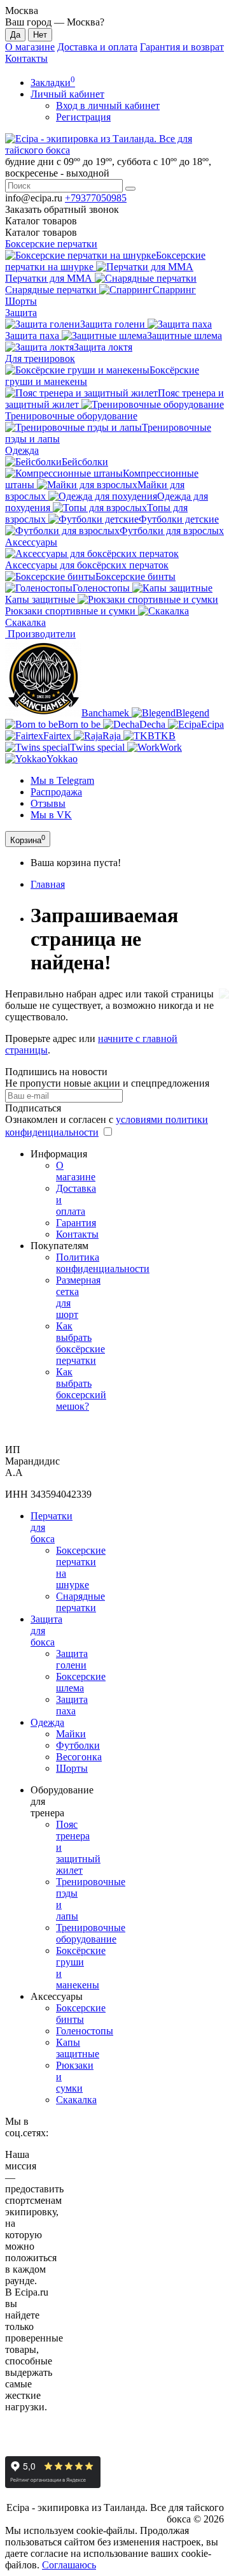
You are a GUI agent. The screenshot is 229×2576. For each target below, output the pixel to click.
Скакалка (76, 2100)
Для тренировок (40, 358)
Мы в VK (51, 815)
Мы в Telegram (62, 780)
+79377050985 (96, 198)
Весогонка (79, 1757)
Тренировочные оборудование (91, 1933)
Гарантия (76, 1223)
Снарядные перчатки (80, 1602)
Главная (48, 884)
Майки (71, 1734)
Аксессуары (31, 542)
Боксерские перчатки (51, 244)
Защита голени (72, 1659)
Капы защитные (78, 2048)
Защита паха (72, 1705)
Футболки (78, 1745)
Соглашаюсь (69, 2565)
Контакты (26, 58)
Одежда (22, 450)
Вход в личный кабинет (108, 105)
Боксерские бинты (81, 2014)
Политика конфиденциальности (103, 1263)
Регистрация (83, 117)
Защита (21, 313)
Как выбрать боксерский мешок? (81, 1389)
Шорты (21, 301)
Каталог (41, 232)
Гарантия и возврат (182, 47)
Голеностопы (85, 2031)
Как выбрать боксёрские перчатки (80, 1343)
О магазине (30, 47)
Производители (40, 634)
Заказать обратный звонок (62, 209)
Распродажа (56, 792)
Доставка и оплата (97, 47)
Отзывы (48, 803)
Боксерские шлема (81, 1682)
